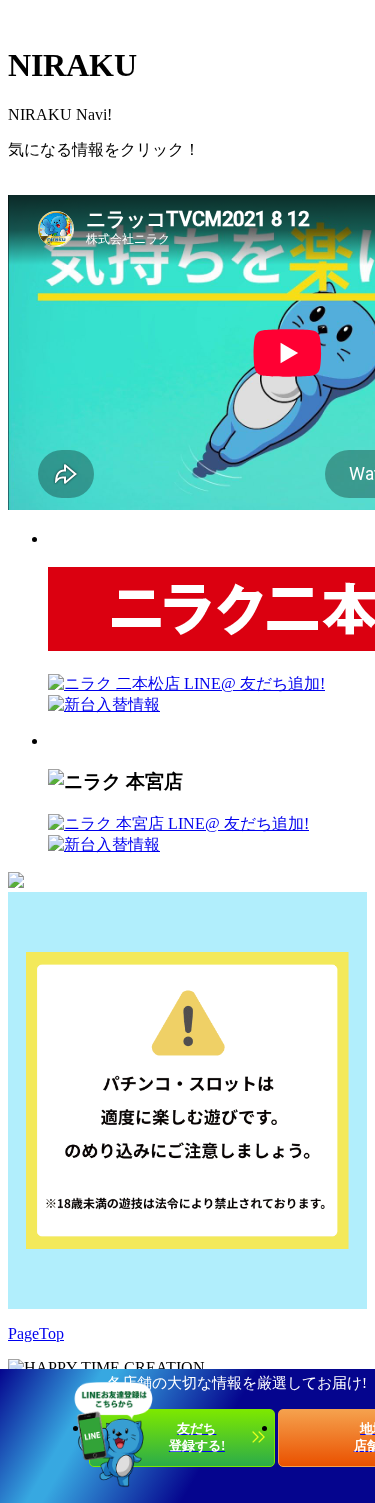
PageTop (36, 1333)
